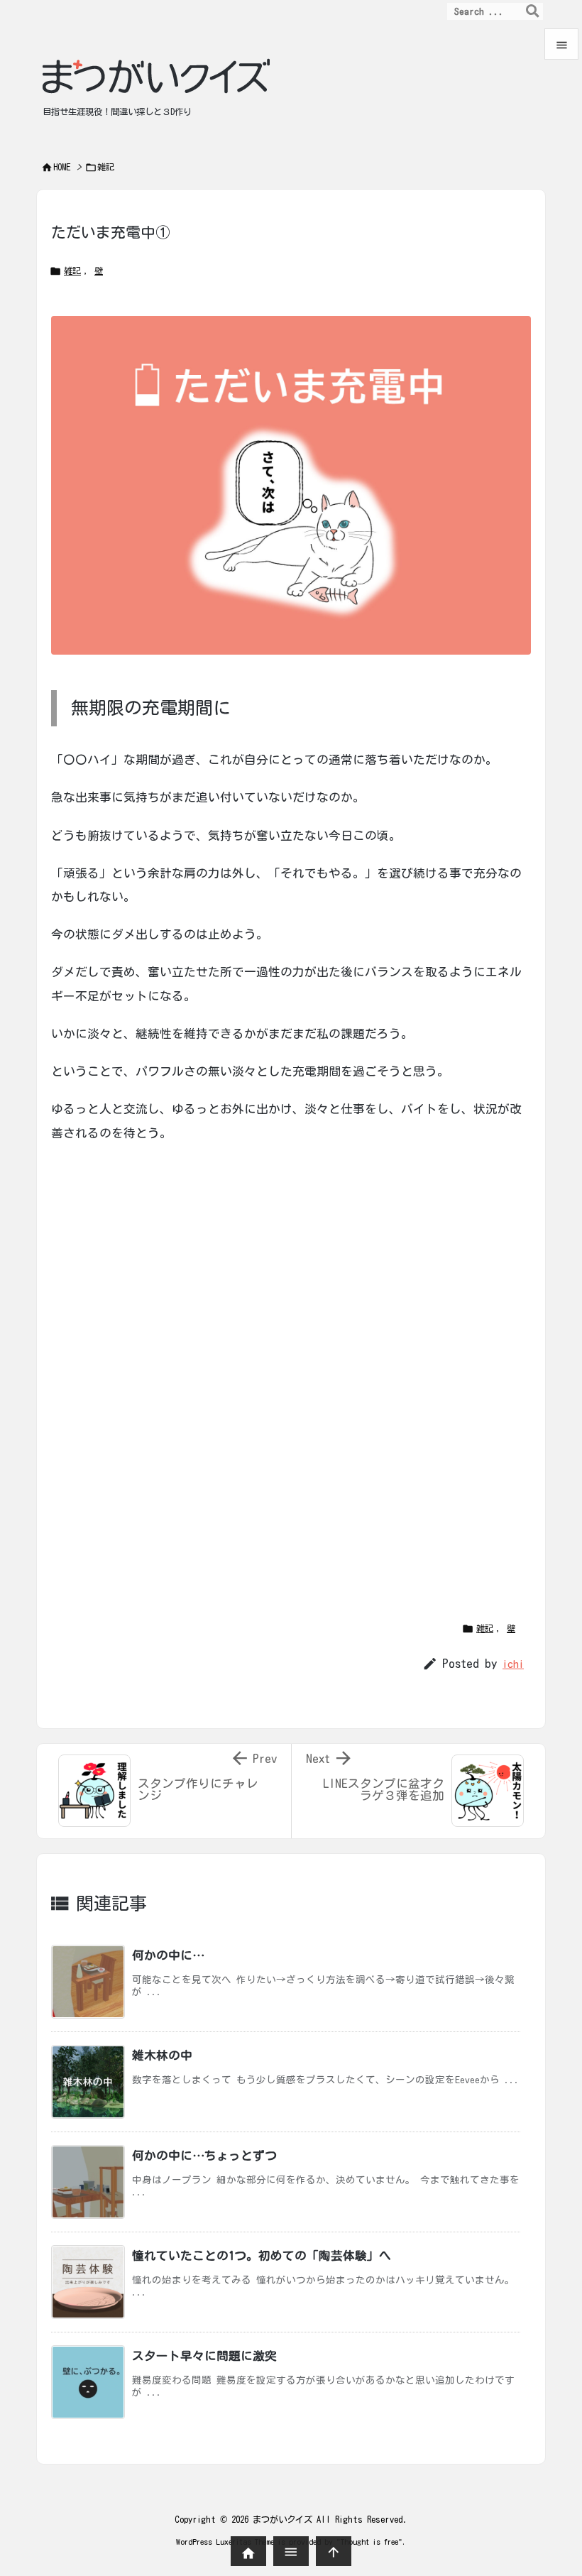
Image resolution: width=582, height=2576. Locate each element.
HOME (62, 167)
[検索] (532, 11)
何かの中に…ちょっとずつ (204, 2155)
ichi (513, 1664)
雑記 (106, 167)
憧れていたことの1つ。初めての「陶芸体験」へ (262, 2255)
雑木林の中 (162, 2055)
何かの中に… (168, 1955)
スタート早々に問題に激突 (204, 2356)
